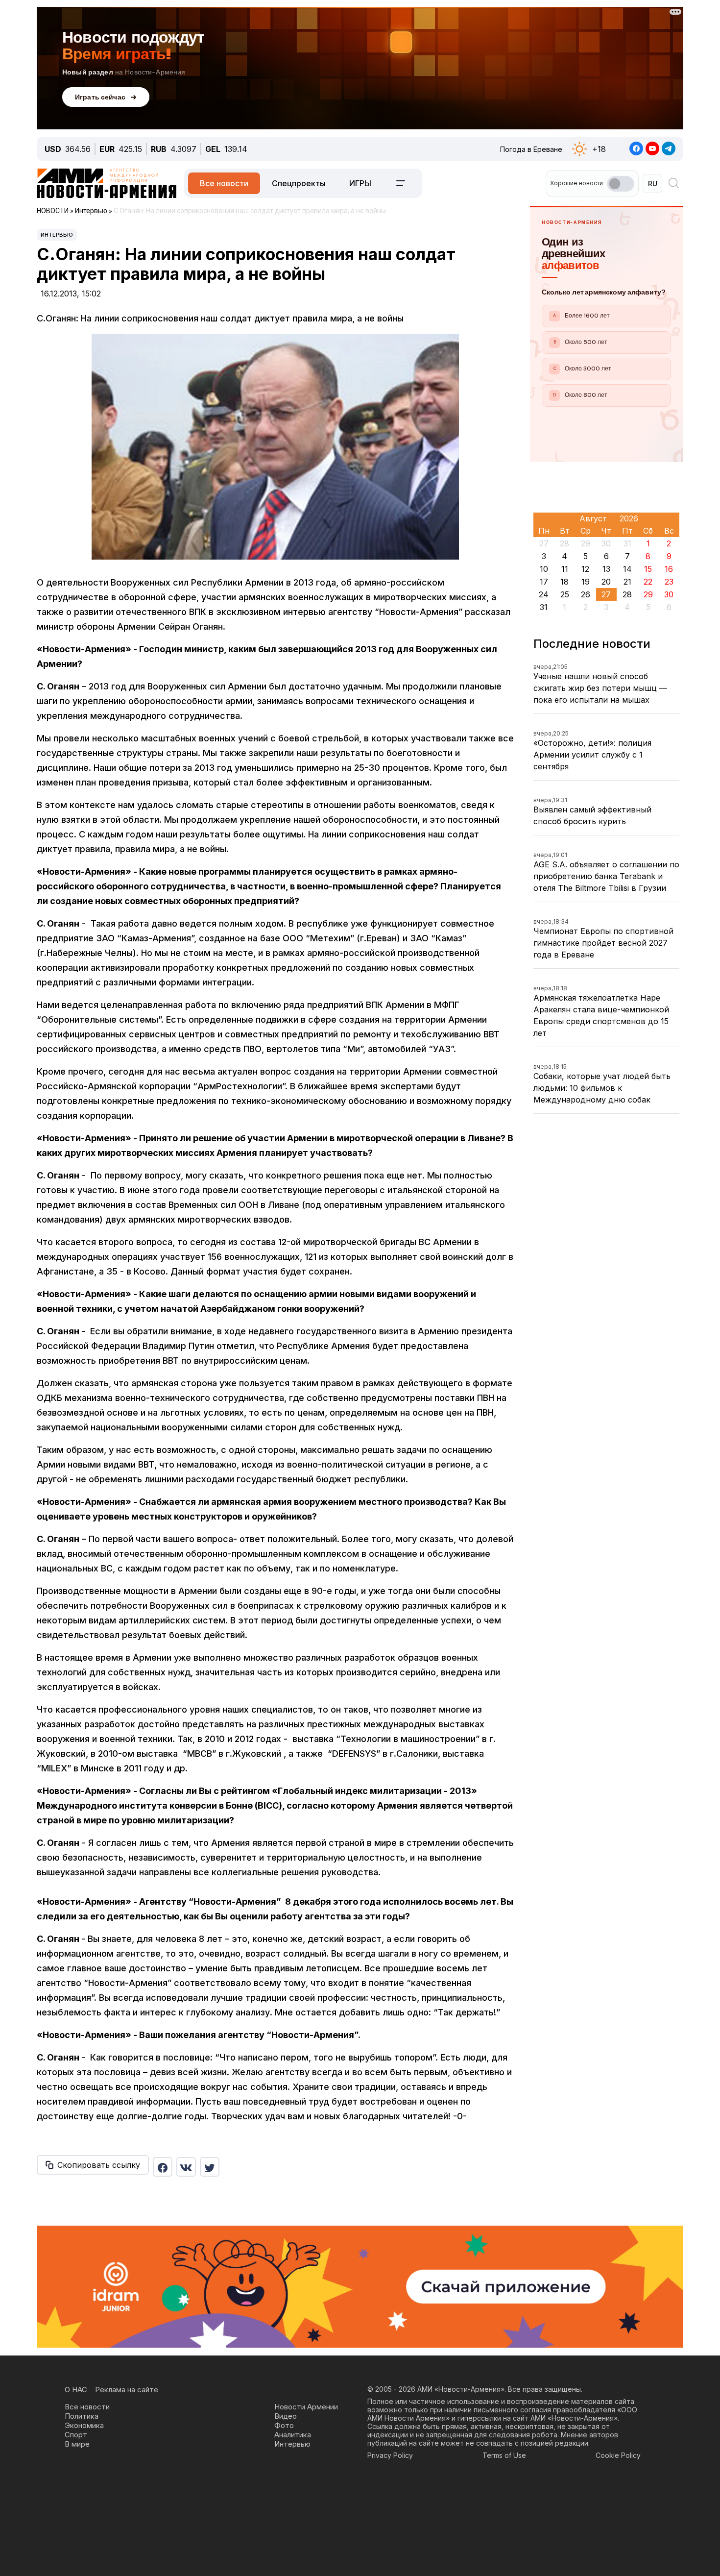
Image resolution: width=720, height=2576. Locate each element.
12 (585, 569)
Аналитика (293, 2435)
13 (606, 569)
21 (627, 582)
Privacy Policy (390, 2455)
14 (627, 569)
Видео (286, 2416)
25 (565, 594)
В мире (77, 2444)
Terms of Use (504, 2455)
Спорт (76, 2435)
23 (669, 582)
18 (564, 582)
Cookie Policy (618, 2455)
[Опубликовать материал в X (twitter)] (210, 2167)
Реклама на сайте (127, 2390)
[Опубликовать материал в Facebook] (163, 2167)
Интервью (57, 235)
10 (544, 569)
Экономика (84, 2425)
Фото (284, 2425)
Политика (82, 2416)
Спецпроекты (299, 183)
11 (565, 569)
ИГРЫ (360, 183)
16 (669, 569)
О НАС (76, 2390)
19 (586, 582)
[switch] (621, 184)
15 (648, 569)
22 (648, 582)
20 (606, 582)
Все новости (224, 183)
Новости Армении (306, 2407)
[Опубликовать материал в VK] (186, 2167)
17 (544, 582)
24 (544, 594)
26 (586, 594)
